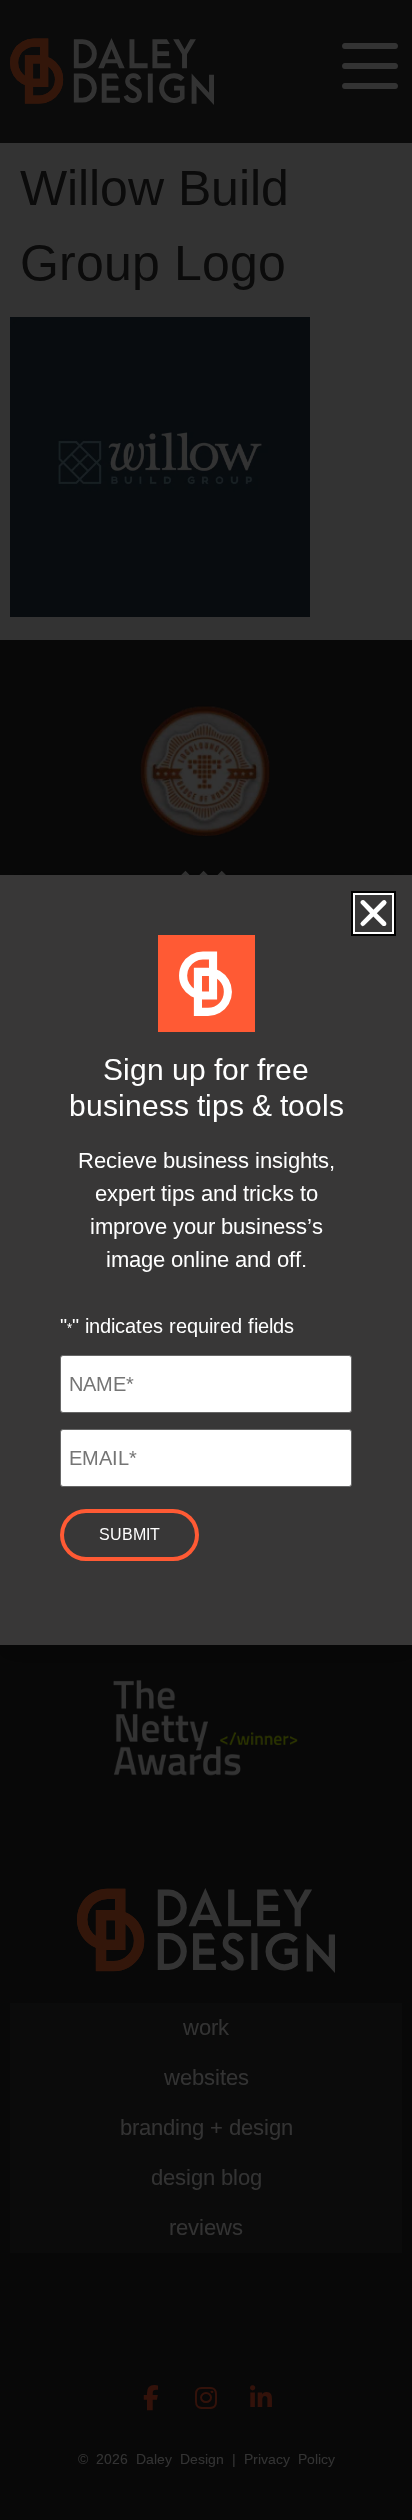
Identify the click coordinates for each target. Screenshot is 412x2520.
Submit (129, 1534)
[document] (206, 1260)
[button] (373, 913)
